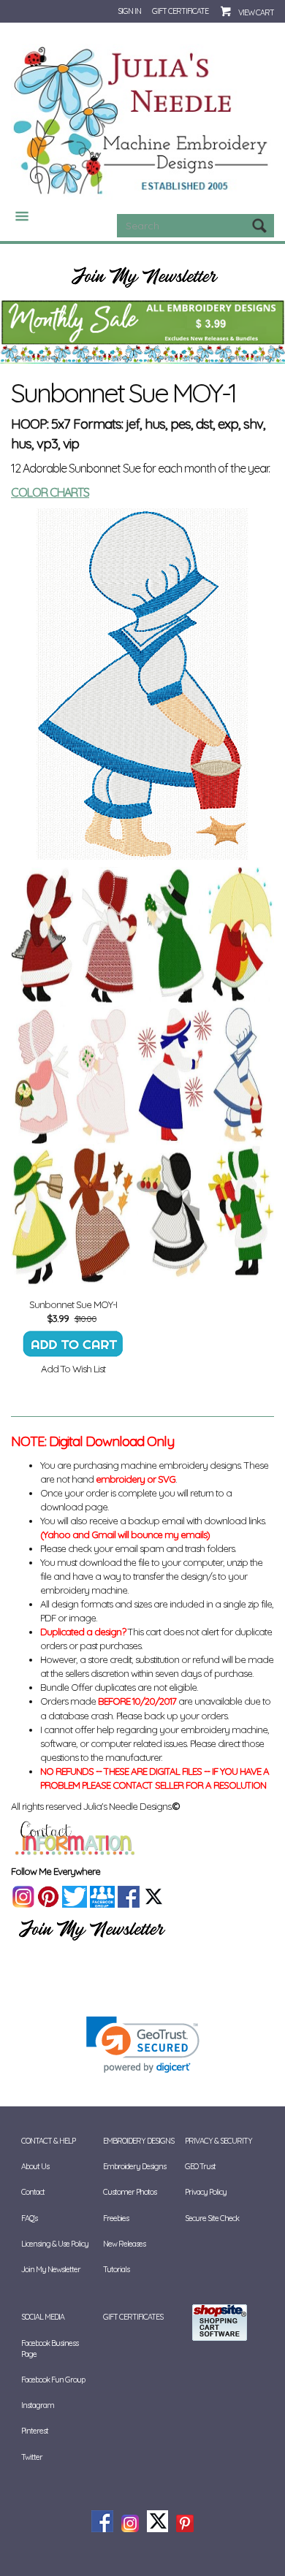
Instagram (38, 2405)
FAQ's (29, 2218)
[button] (143, 2045)
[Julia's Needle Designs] (142, 121)
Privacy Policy (206, 2192)
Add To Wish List (73, 1369)
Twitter (32, 2457)
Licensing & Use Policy (55, 2244)
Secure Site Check (212, 2218)
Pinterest (35, 2431)
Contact (33, 2192)
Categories (16, 216)
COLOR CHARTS (50, 492)
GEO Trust (200, 2166)
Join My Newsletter (51, 2269)
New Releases (124, 2244)
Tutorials (116, 2269)
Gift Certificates (133, 2317)
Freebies (116, 2218)
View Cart (256, 12)
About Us (35, 2166)
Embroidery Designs (134, 2166)
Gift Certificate (180, 11)
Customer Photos (130, 2192)
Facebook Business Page (50, 2348)
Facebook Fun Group (53, 2380)
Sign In (129, 11)
